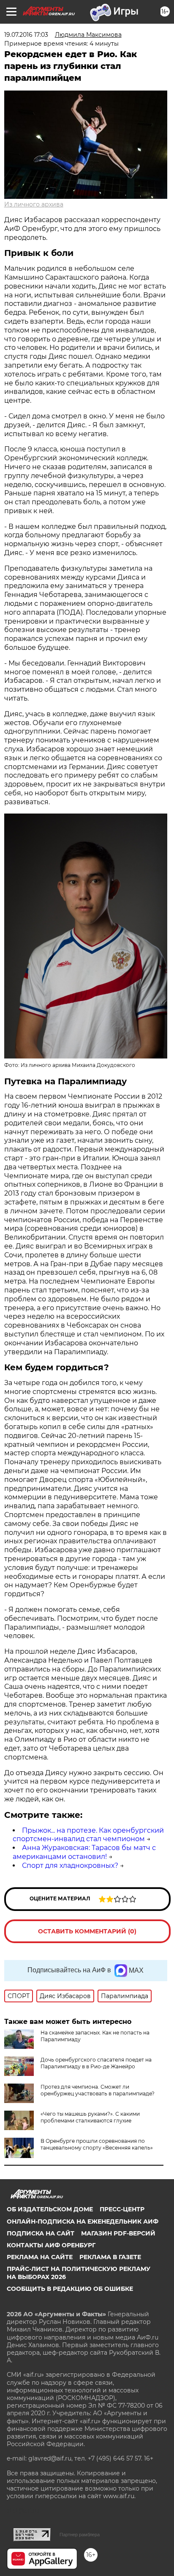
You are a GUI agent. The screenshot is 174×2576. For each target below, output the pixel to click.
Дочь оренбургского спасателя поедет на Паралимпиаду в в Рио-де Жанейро (96, 2063)
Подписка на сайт (41, 2233)
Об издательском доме (50, 2209)
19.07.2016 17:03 (26, 35)
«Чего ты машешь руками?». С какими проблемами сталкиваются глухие (90, 2117)
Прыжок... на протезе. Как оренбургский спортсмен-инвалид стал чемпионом (88, 1835)
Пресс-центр (122, 2209)
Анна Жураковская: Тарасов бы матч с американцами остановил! (84, 1852)
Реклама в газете (110, 2257)
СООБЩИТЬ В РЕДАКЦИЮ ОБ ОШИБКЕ (70, 2289)
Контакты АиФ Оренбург (51, 2245)
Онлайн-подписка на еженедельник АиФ (83, 2221)
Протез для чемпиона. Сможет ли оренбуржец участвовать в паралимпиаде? (98, 2090)
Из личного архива (34, 204)
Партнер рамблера (80, 2535)
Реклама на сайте (40, 2257)
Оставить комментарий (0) (87, 1931)
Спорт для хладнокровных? (70, 1865)
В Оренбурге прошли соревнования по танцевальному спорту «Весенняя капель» (97, 2144)
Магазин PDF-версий (118, 2233)
